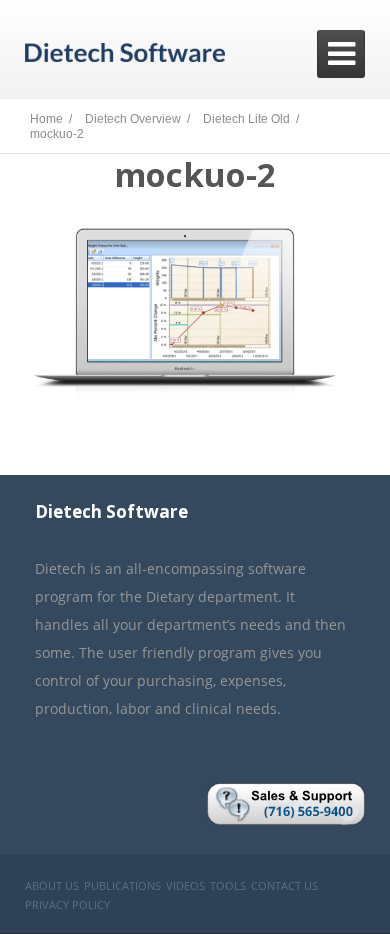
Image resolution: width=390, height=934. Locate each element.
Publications (122, 885)
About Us (52, 885)
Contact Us (284, 885)
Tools (228, 885)
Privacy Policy (67, 904)
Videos (185, 885)
